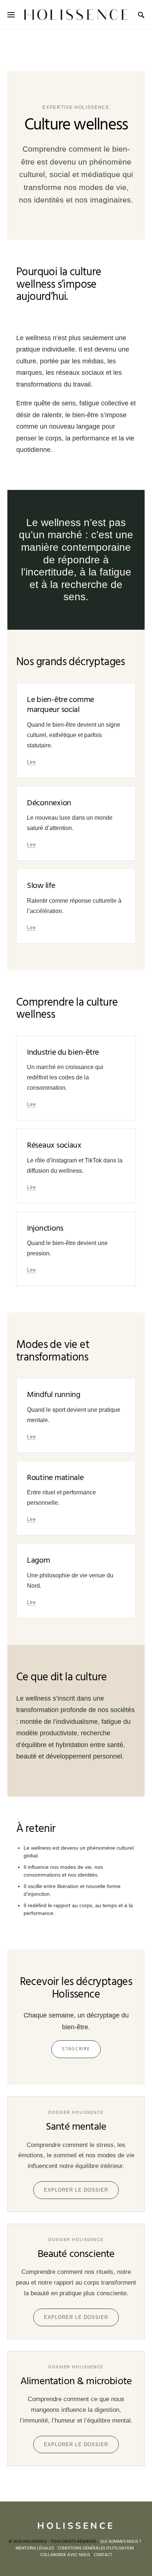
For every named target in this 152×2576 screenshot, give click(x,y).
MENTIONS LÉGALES (35, 2548)
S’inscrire (76, 2049)
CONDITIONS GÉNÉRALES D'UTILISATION (96, 2548)
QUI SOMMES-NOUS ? (120, 2542)
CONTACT (103, 2555)
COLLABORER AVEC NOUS (65, 2555)
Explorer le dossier (76, 2190)
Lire (31, 762)
